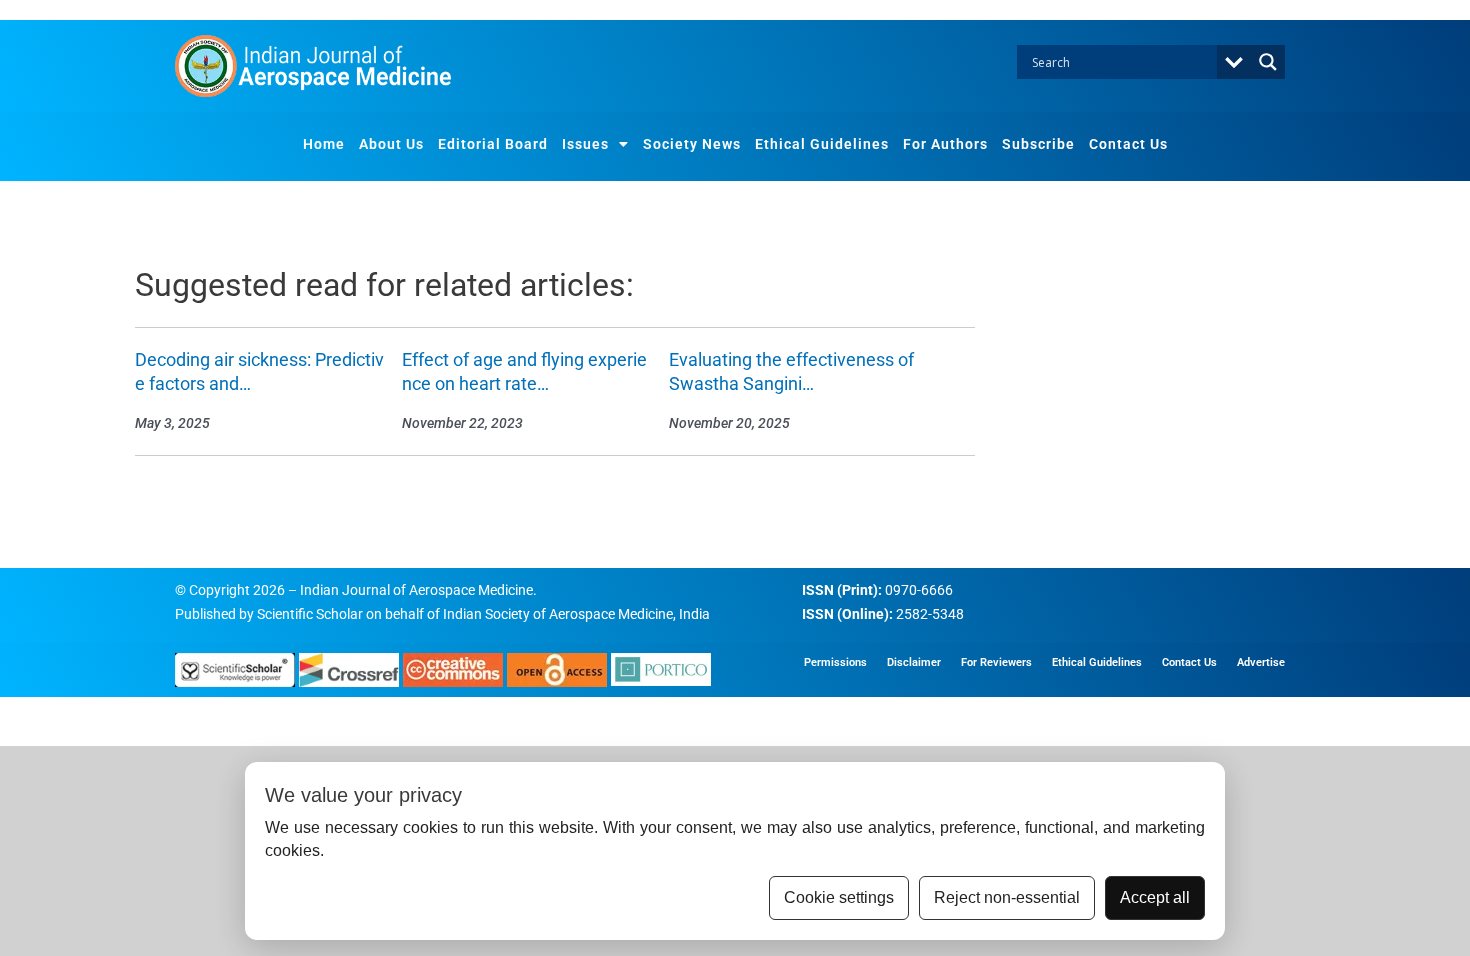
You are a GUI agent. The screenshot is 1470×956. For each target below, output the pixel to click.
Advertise (1261, 662)
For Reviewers (996, 662)
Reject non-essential (1007, 897)
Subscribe (1038, 144)
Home (324, 144)
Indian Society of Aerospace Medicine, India (576, 614)
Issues (585, 144)
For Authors (945, 144)
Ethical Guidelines (822, 144)
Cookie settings (839, 897)
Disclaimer (914, 662)
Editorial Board (493, 144)
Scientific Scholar (310, 614)
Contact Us (1128, 144)
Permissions (835, 662)
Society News (692, 144)
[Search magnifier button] (1268, 62)
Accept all (1155, 897)
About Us (391, 144)
